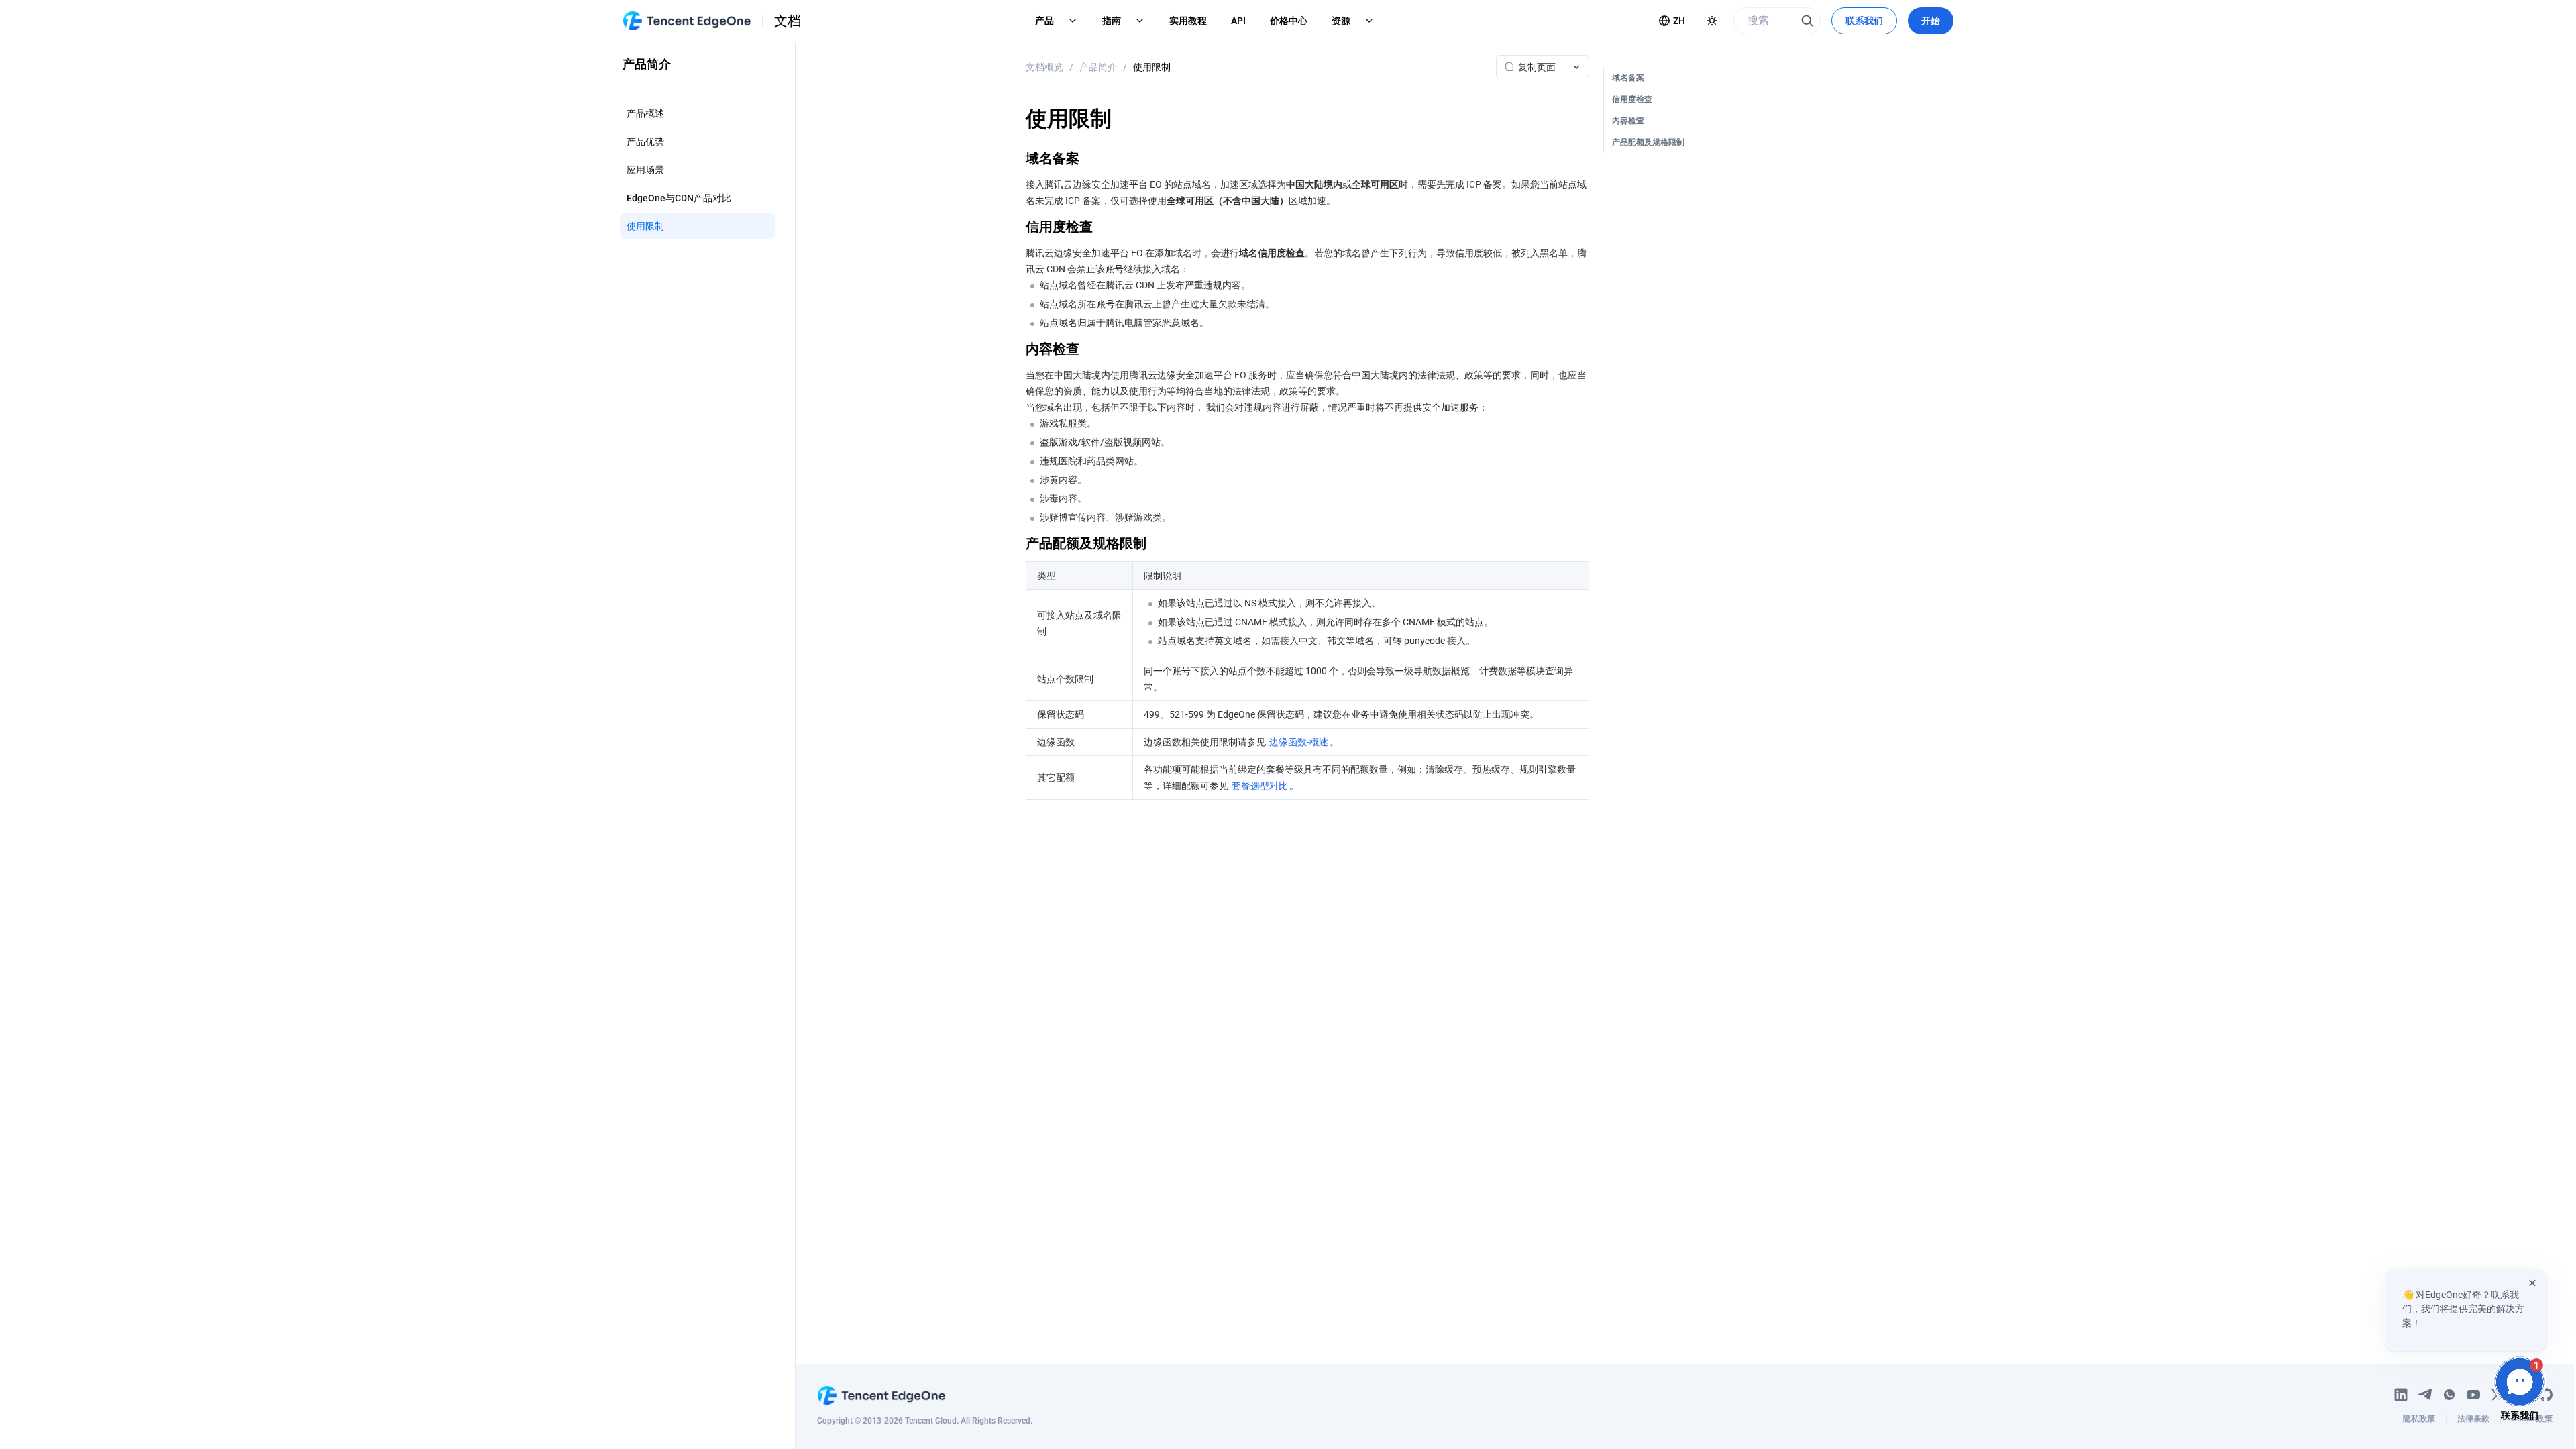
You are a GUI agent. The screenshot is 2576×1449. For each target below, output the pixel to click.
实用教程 (1188, 21)
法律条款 (2473, 1419)
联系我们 (1864, 21)
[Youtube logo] (2473, 1395)
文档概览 (1044, 67)
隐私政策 (2419, 1419)
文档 (788, 21)
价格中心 (1289, 21)
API (1238, 21)
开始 (1931, 21)
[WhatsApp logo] (2449, 1395)
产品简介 (1098, 67)
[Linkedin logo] (2401, 1395)
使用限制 (1152, 67)
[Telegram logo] (2425, 1395)
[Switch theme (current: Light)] (1712, 21)
